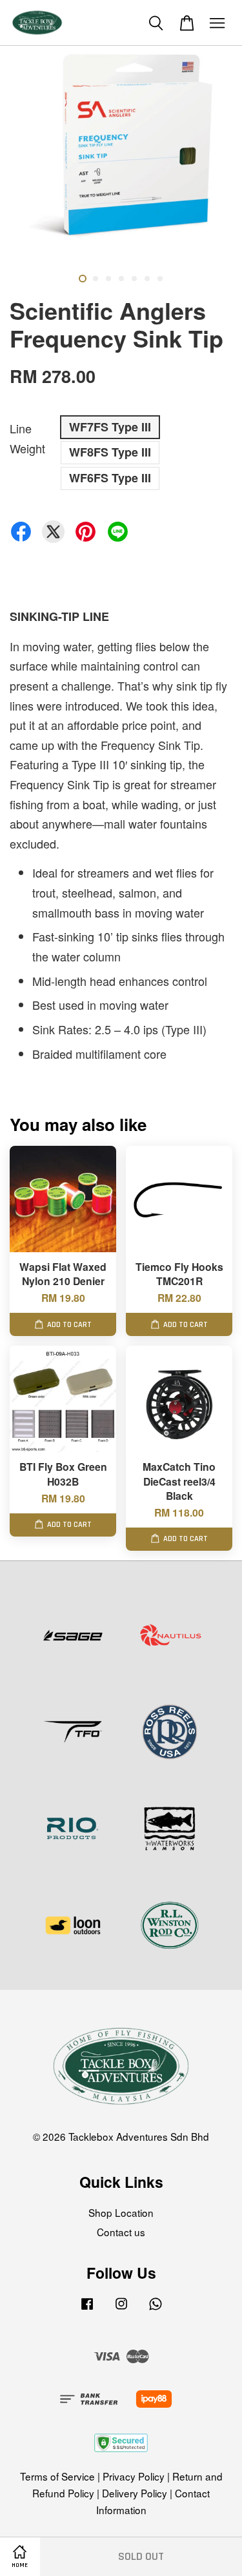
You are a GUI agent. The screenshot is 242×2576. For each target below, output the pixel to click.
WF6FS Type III (110, 478)
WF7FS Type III (110, 427)
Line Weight (27, 438)
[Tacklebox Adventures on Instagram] (121, 2308)
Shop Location (121, 2212)
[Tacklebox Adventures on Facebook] (87, 2308)
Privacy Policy (134, 2476)
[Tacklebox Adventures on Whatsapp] (156, 2308)
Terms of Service (57, 2476)
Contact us (121, 2232)
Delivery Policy (135, 2493)
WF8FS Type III (110, 452)
